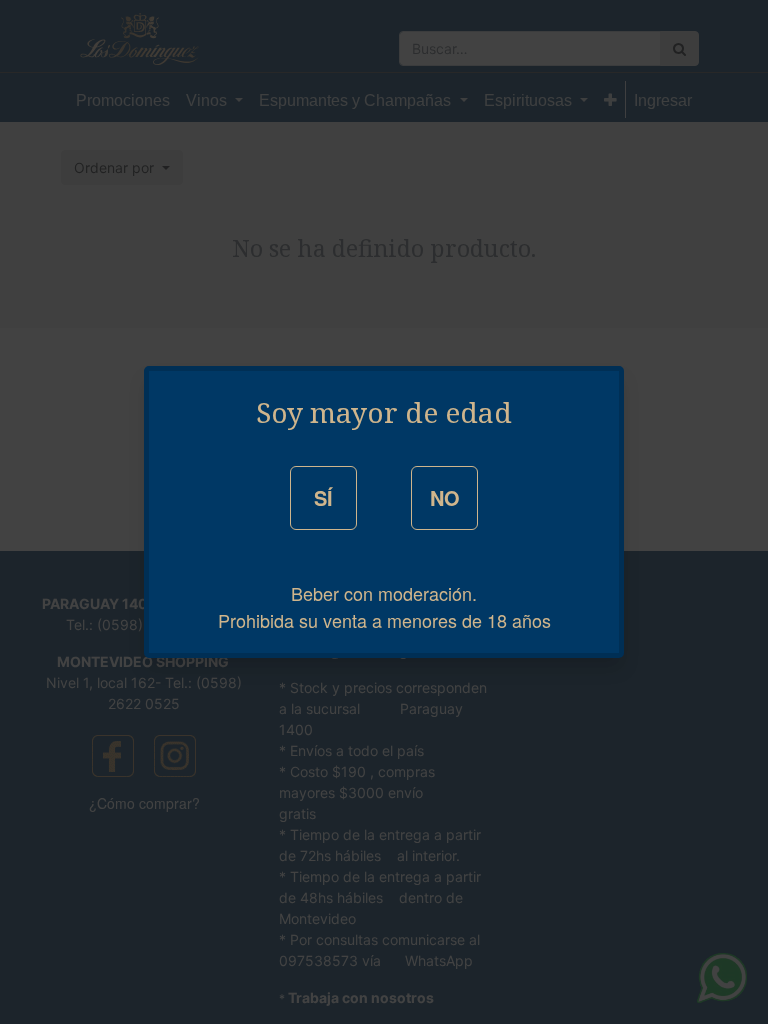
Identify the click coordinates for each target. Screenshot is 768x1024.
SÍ (323, 497)
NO (445, 497)
